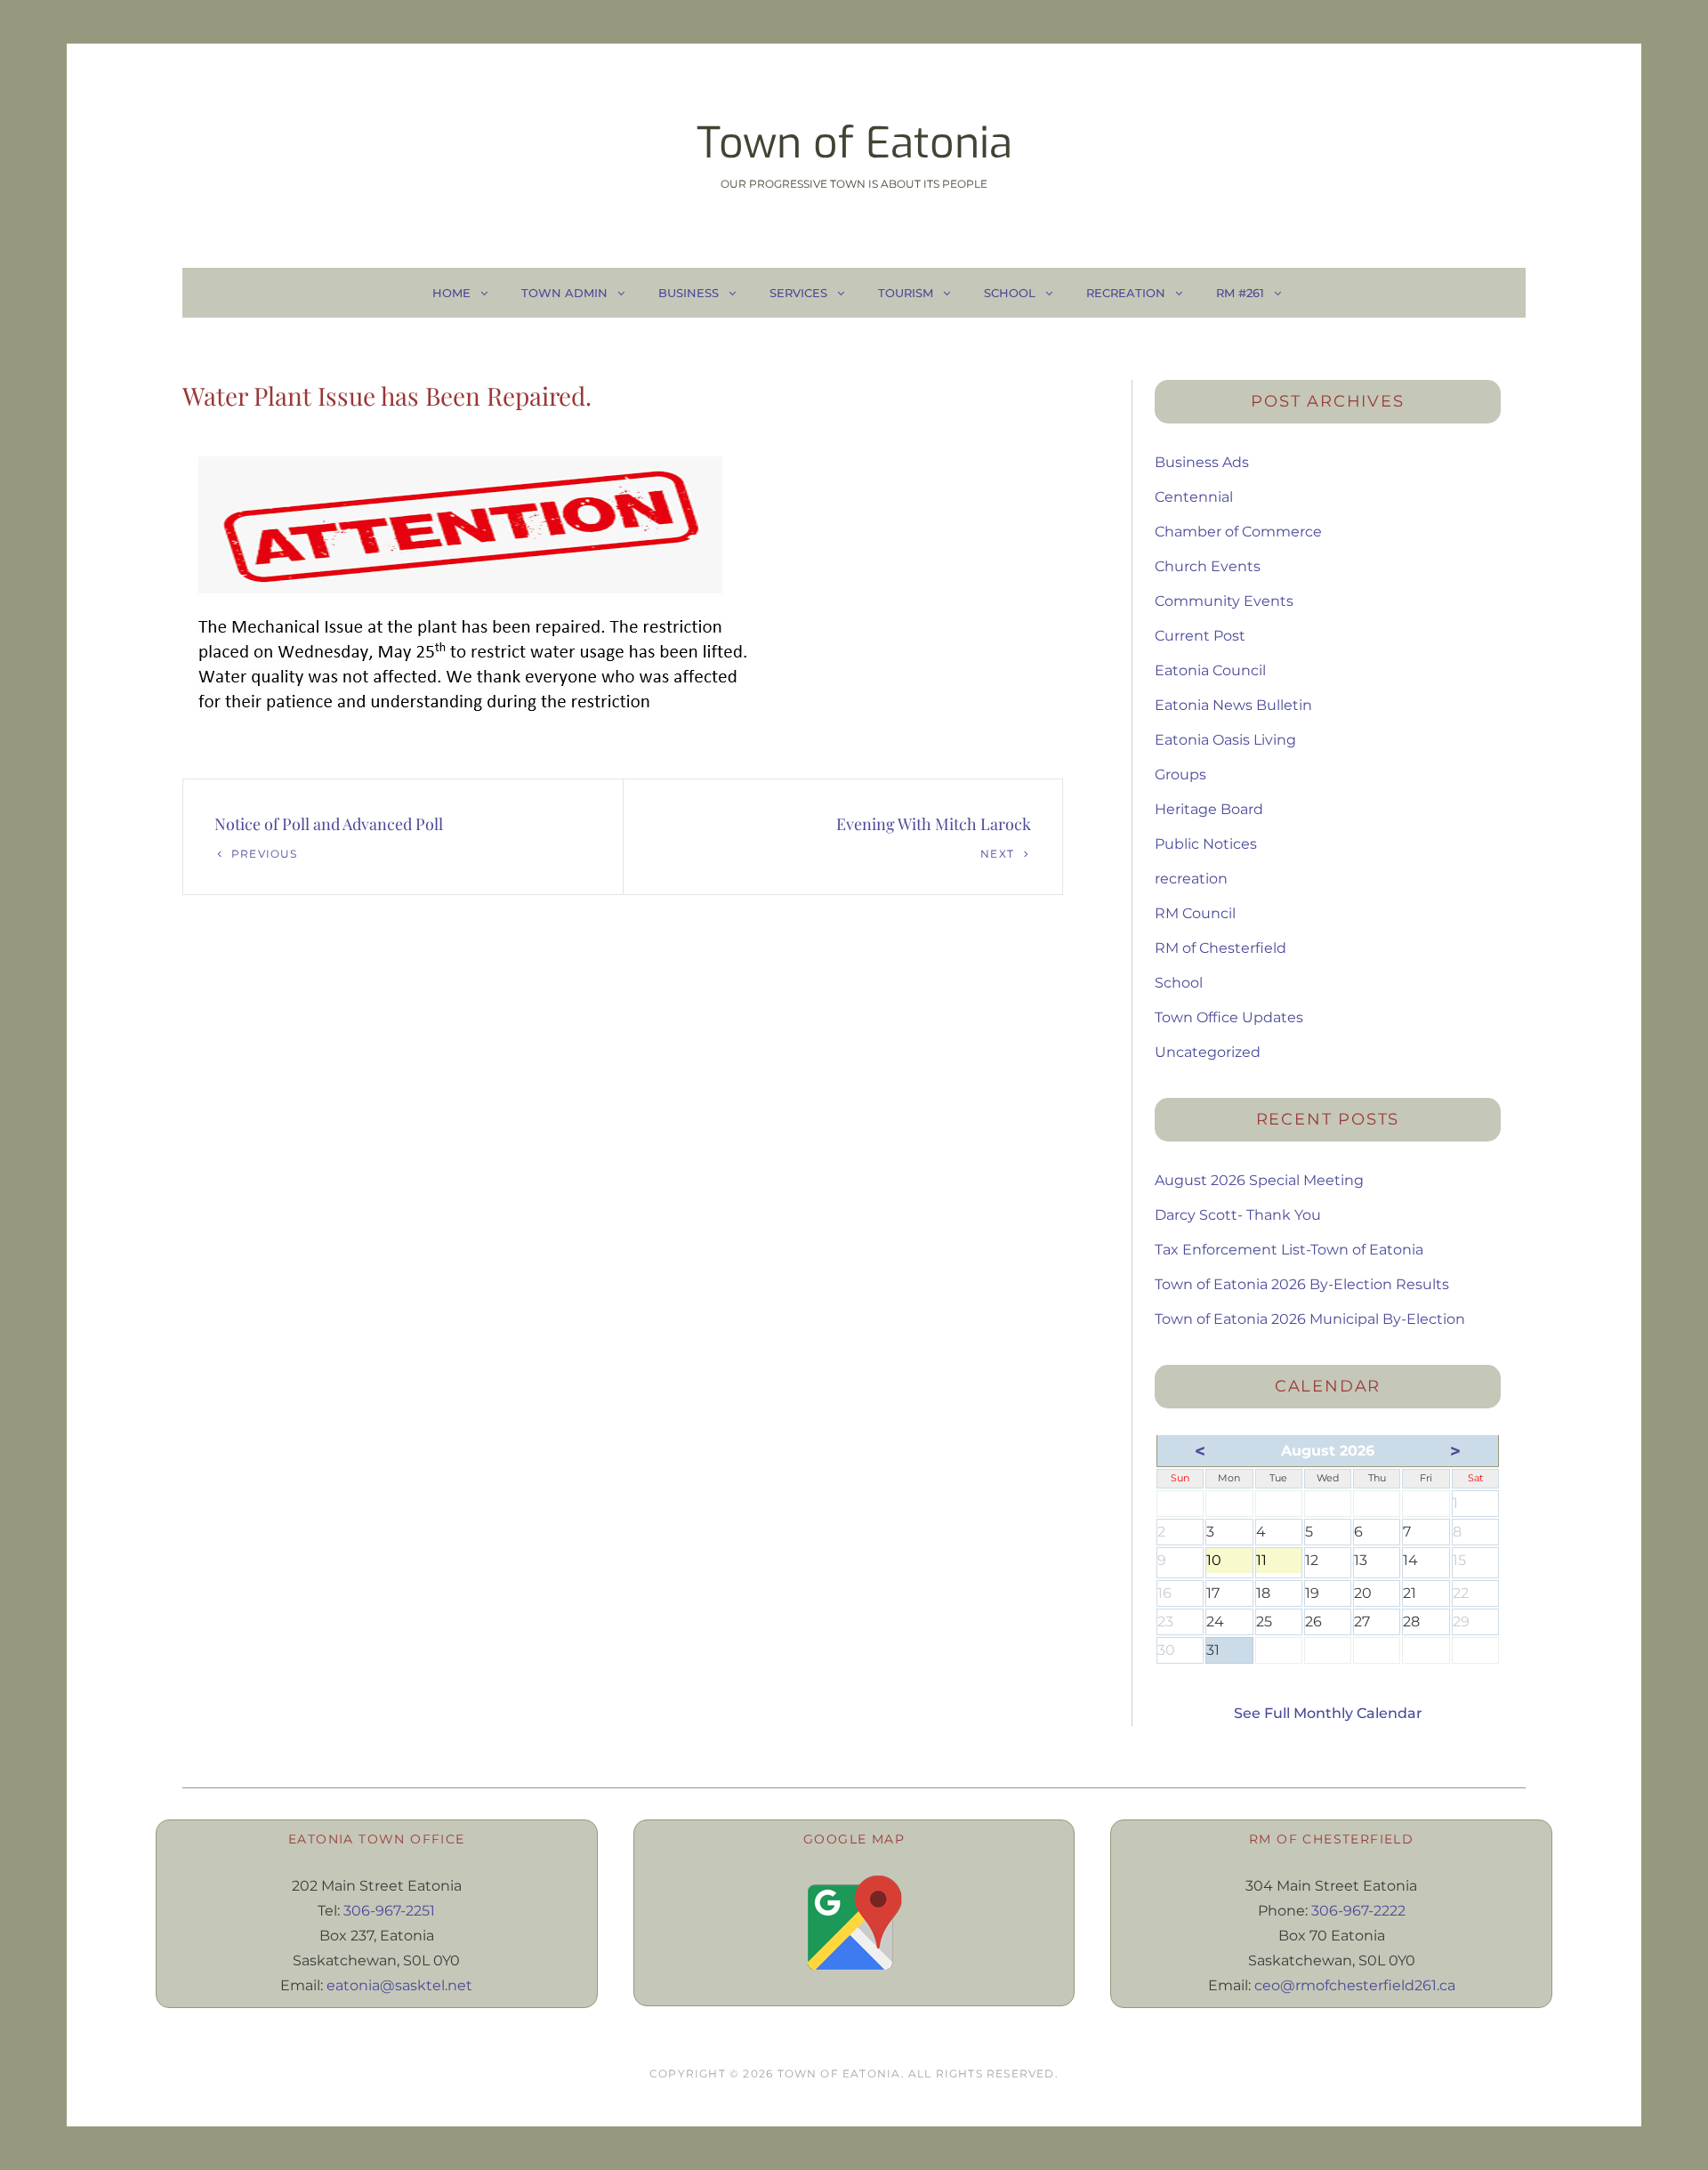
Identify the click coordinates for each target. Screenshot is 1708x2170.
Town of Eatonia (854, 143)
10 (1229, 1562)
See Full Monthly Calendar (1328, 1713)
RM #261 (1240, 293)
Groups (1180, 774)
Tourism (906, 293)
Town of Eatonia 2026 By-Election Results (1302, 1284)
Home (451, 293)
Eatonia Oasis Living (1225, 740)
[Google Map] (854, 1923)
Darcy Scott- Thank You (1238, 1215)
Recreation (1126, 293)
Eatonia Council (1210, 670)
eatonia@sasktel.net (399, 1985)
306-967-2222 (1358, 1911)
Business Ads (1202, 462)
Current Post (1200, 636)
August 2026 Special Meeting (1259, 1180)
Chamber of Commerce (1238, 532)
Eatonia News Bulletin (1233, 705)
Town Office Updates (1229, 1017)
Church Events (1208, 566)
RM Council (1195, 913)
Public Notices (1206, 844)
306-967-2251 (389, 1911)
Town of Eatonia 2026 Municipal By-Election (1310, 1319)
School (1010, 293)
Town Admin (564, 293)
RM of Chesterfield (1221, 948)
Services (798, 293)
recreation (1191, 879)
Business (689, 293)
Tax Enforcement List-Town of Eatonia (1289, 1250)
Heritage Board (1209, 809)
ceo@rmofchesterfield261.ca (1355, 1985)
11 (1279, 1562)
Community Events (1224, 601)
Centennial (1194, 497)
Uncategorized (1208, 1052)
